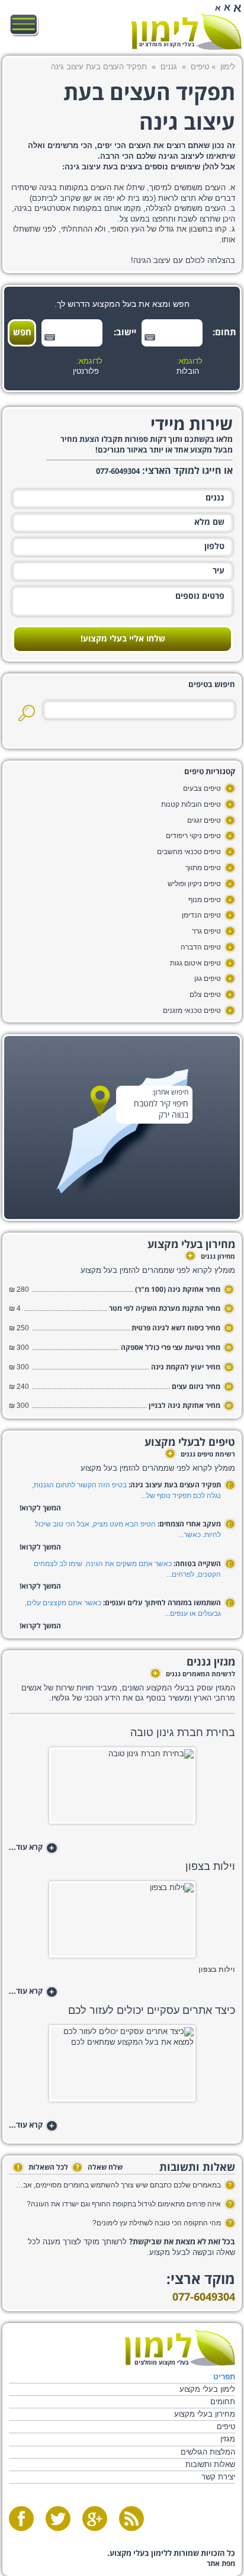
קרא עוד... (32, 1848)
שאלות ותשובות (210, 2464)
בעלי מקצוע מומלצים (167, 45)
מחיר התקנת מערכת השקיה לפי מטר (165, 1309)
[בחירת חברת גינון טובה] (122, 1789)
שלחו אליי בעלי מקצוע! (123, 639)
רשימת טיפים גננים (201, 1455)
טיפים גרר (206, 931)
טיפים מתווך (203, 868)
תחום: (226, 333)
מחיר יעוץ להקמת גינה (186, 1367)
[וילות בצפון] (122, 1923)
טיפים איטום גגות (195, 963)
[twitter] (58, 2519)
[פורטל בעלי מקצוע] (186, 32)
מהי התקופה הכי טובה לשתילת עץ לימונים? (157, 2223)
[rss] (131, 2519)
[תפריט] (24, 25)
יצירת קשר (218, 2477)
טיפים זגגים (204, 820)
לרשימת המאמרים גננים (194, 1674)
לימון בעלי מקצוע (207, 2389)
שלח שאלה (99, 2168)
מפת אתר (221, 2564)
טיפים (200, 67)
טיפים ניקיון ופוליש (194, 884)
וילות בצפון (210, 1866)
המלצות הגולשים (208, 2452)
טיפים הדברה (201, 947)
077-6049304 (204, 2297)
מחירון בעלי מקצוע (205, 2414)
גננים (169, 67)
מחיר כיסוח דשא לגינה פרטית (176, 1328)
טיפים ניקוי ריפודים (193, 836)
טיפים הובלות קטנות (191, 804)
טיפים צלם (205, 995)
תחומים (223, 2402)
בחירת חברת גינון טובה (183, 1733)
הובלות (188, 371)
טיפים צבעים (202, 788)
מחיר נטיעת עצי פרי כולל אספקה (171, 1348)
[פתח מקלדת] (150, 337)
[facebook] (21, 2519)
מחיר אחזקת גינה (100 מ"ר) (178, 1290)
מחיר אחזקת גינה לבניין (184, 1406)
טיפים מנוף (205, 900)
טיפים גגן (208, 979)
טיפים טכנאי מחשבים (189, 852)
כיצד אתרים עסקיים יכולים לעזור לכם (152, 2010)
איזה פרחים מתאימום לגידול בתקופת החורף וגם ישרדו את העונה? (124, 2204)
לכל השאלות (43, 2168)
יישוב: (126, 333)
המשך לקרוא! (40, 1508)
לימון (228, 67)
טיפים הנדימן (201, 915)
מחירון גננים (211, 1257)
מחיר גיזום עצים (196, 1387)
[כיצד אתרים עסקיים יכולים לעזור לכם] (122, 2067)
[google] (95, 2519)
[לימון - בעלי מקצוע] (180, 2348)
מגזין (228, 2439)
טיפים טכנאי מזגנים (192, 1010)
